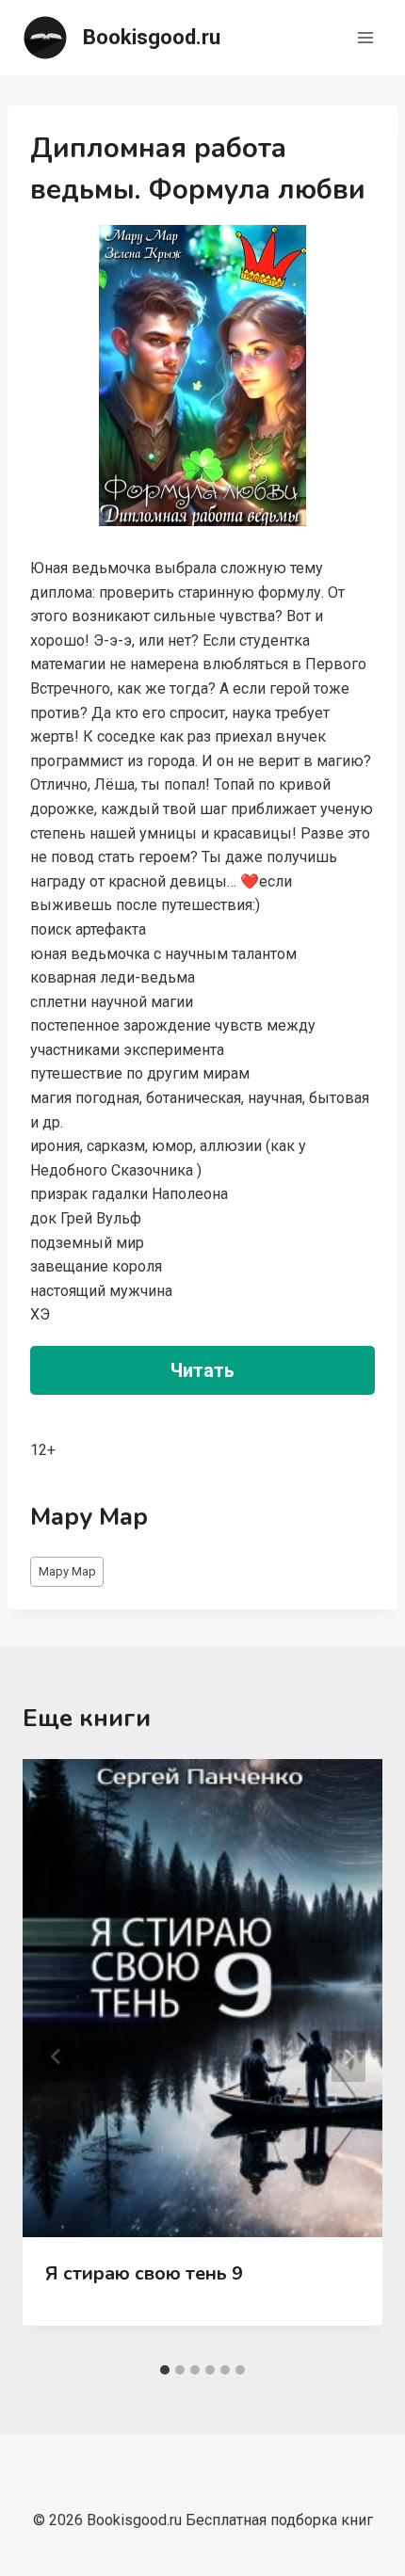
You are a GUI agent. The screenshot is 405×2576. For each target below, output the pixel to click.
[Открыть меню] (365, 37)
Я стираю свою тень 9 (144, 2273)
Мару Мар (67, 1571)
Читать (202, 1370)
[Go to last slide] (57, 2056)
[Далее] (348, 2056)
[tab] (165, 2370)
